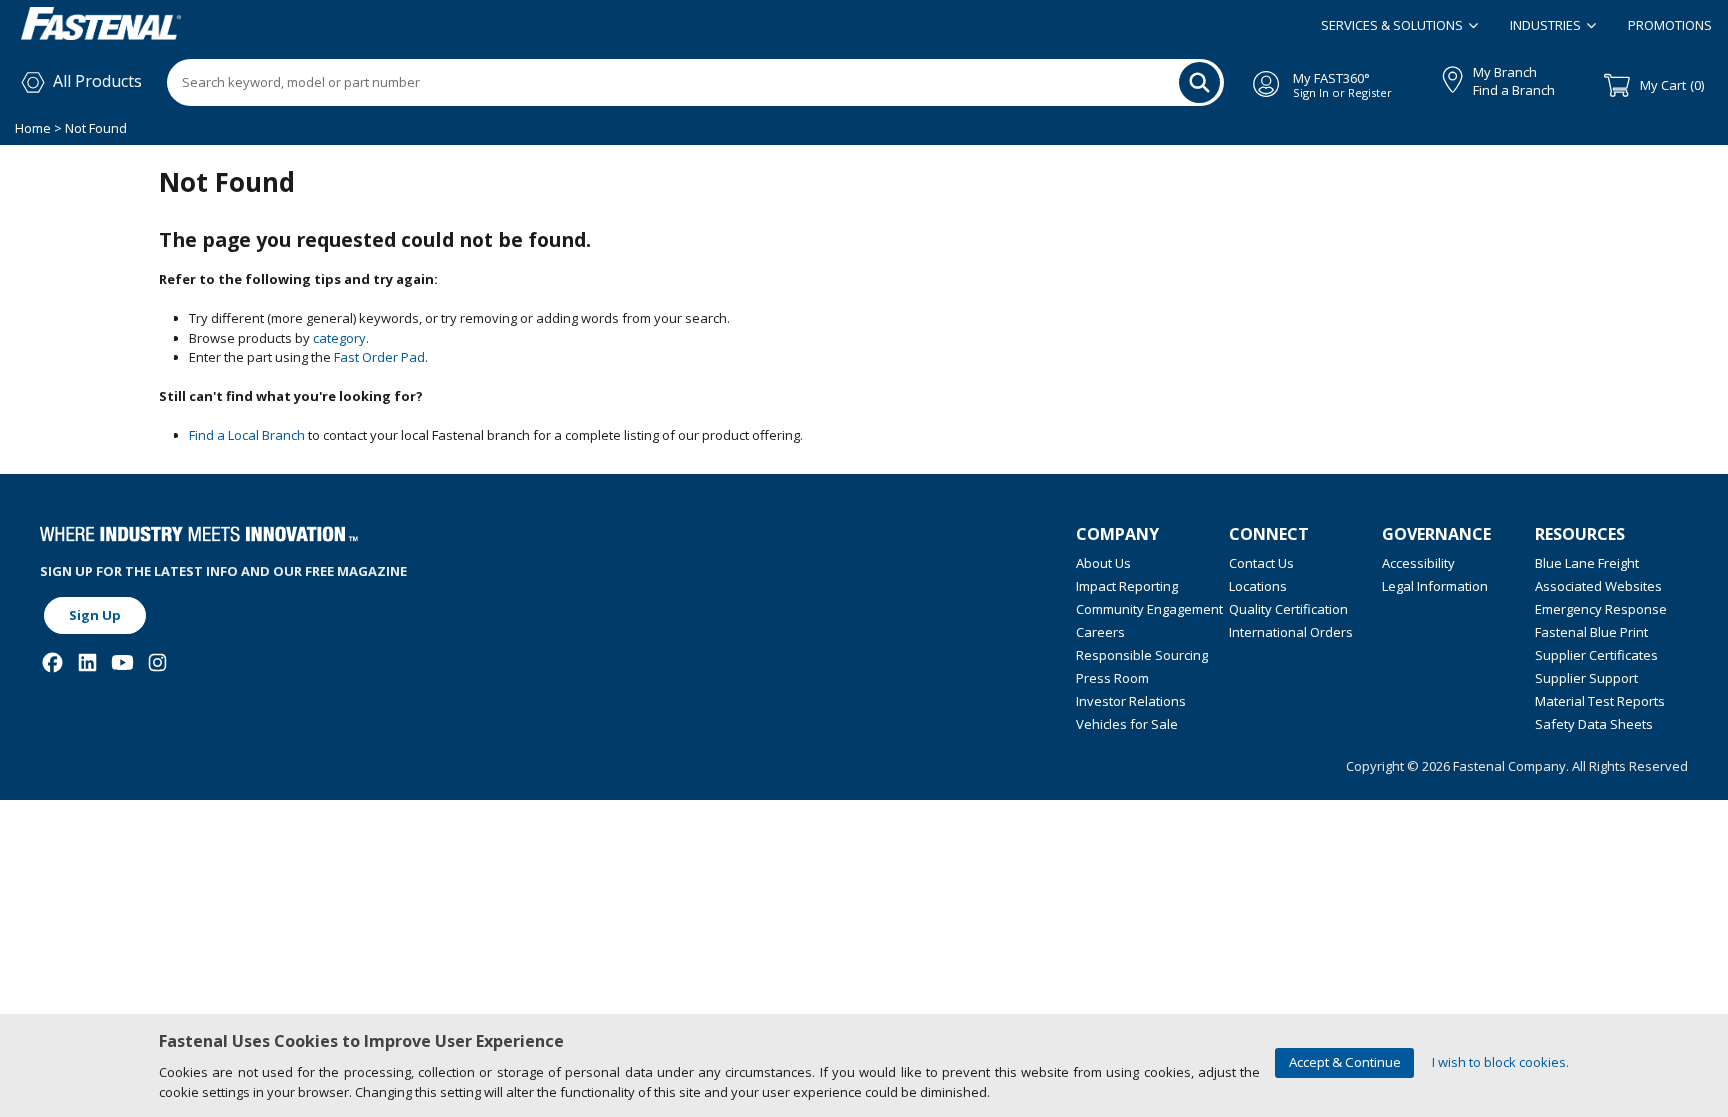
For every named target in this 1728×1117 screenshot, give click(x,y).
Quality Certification (1288, 609)
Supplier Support (1586, 678)
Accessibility (1418, 563)
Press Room (1112, 678)
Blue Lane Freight (1587, 563)
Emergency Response (1601, 609)
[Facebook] (52, 662)
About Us (1103, 563)
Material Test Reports (1600, 701)
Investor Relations (1131, 701)
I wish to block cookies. (1500, 1062)
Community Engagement (1149, 609)
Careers (1100, 632)
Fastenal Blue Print (1591, 632)
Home (34, 128)
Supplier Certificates (1596, 655)
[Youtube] (122, 662)
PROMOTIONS (1670, 25)
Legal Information (1435, 586)
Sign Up (95, 615)
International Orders (1291, 632)
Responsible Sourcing (1142, 655)
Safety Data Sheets (1594, 724)
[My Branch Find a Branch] (1443, 76)
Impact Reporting (1127, 586)
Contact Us (1261, 563)
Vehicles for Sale (1127, 724)
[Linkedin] (87, 662)
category (339, 338)
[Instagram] (157, 662)
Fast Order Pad (379, 357)
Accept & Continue (1345, 1062)
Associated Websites (1598, 586)
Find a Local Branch (247, 435)
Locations (1258, 586)
